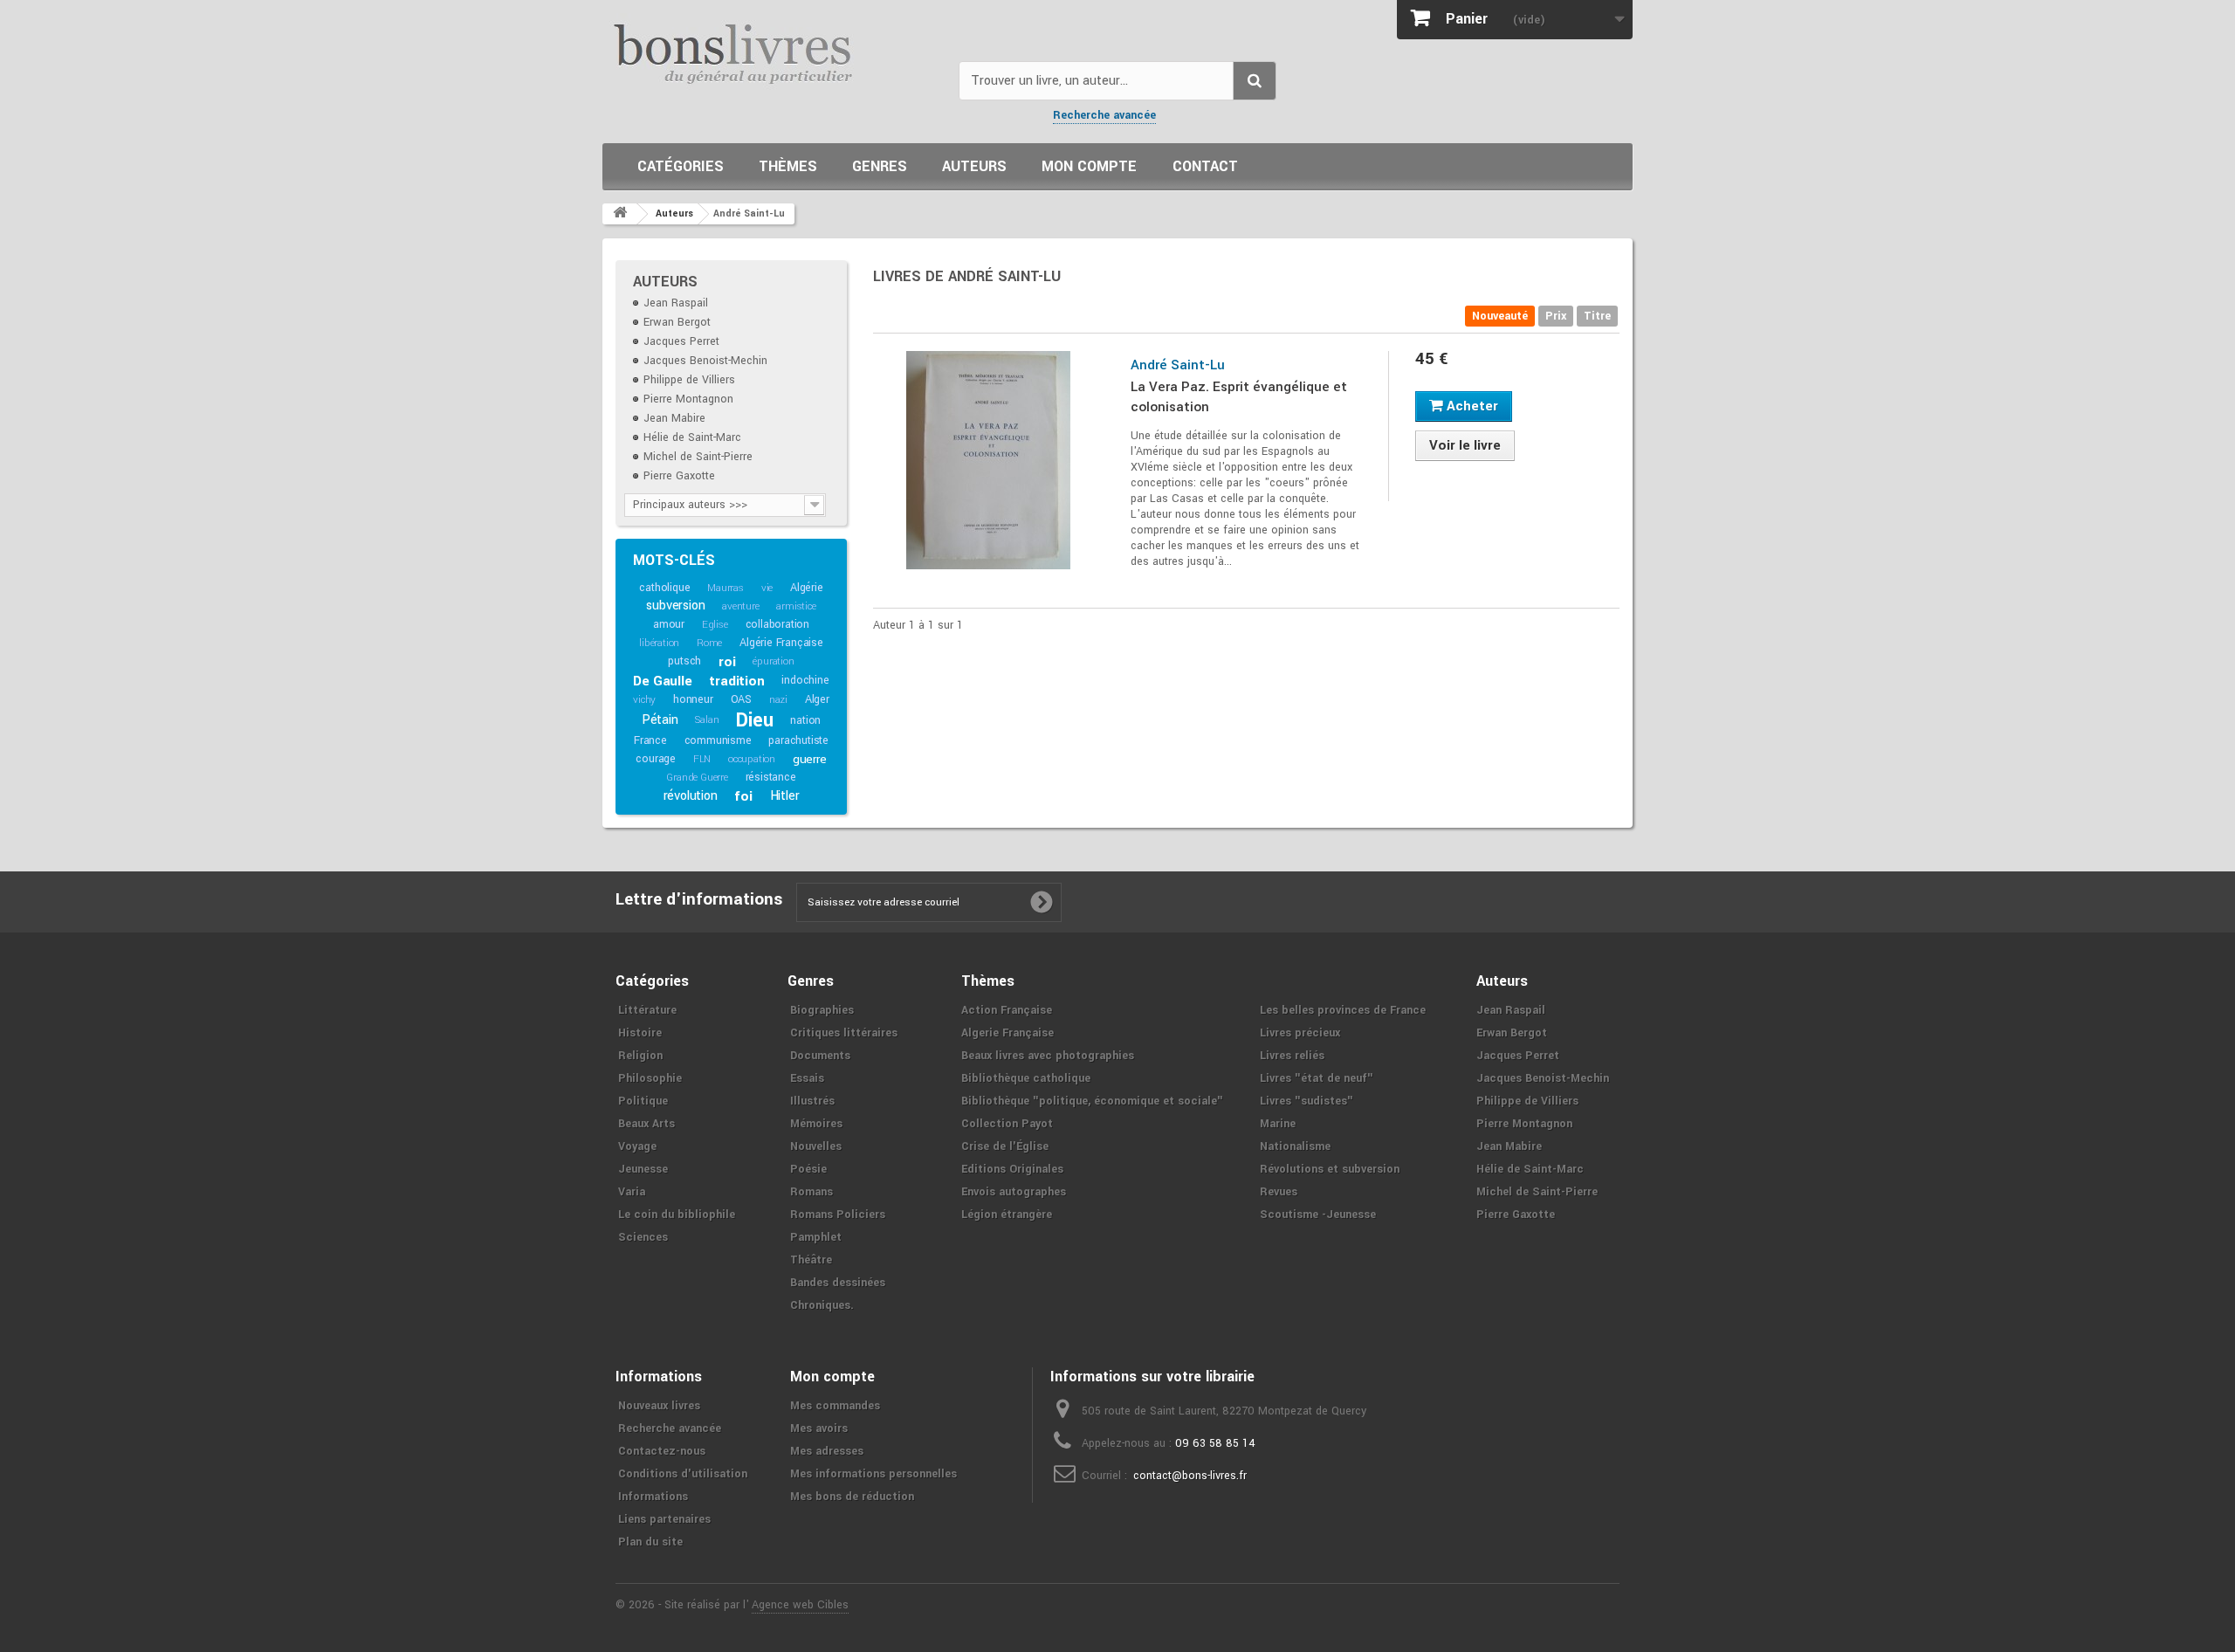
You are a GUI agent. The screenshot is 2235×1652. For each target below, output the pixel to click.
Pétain (660, 720)
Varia (632, 1192)
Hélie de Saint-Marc (692, 437)
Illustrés (812, 1101)
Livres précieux (1300, 1033)
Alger (817, 699)
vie (767, 588)
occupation (752, 759)
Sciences (643, 1237)
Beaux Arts (646, 1124)
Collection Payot (1007, 1124)
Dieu (754, 720)
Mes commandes (835, 1406)
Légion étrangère (1007, 1215)
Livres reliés (1292, 1056)
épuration (773, 661)
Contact (1205, 166)
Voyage (637, 1146)
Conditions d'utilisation (683, 1474)
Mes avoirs (819, 1428)
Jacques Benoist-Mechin (705, 361)
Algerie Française (1007, 1033)
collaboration (777, 624)
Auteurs (974, 166)
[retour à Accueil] (620, 214)
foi (743, 796)
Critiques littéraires (844, 1033)
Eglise (715, 625)
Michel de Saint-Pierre (698, 457)
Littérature (647, 1010)
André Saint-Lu (1178, 365)
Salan (707, 720)
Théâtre (811, 1260)
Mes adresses (827, 1451)
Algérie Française (781, 643)
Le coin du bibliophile (677, 1215)
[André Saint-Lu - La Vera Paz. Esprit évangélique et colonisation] (989, 460)
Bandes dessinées (838, 1283)
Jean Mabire (674, 418)
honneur (693, 699)
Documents (820, 1056)
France (650, 740)
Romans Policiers (838, 1215)
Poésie (808, 1169)
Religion (640, 1056)
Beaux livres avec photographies (1048, 1056)
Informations (653, 1497)
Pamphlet (816, 1237)
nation (805, 720)
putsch (684, 661)
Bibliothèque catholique (1026, 1078)
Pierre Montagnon (688, 399)
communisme (718, 740)
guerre (810, 759)
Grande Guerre (697, 778)
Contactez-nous (662, 1451)
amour (669, 624)
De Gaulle (662, 681)
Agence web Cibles (800, 1605)
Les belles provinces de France (1343, 1010)
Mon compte (1089, 166)
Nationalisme (1295, 1146)
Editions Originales (1012, 1169)
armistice (796, 606)
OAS (741, 699)
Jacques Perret (681, 341)
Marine (1278, 1124)
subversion (675, 606)
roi (727, 662)
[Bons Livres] (774, 52)
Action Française (1007, 1010)
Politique (643, 1101)
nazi (778, 700)
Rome (709, 643)
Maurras (726, 588)
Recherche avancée (1104, 115)
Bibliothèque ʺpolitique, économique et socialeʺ (1092, 1101)
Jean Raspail (676, 303)
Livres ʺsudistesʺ (1307, 1101)
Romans (811, 1192)
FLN (702, 759)
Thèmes (788, 166)
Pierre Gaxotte (679, 476)
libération (659, 643)
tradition (736, 681)
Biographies (822, 1010)
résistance (771, 777)
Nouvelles (816, 1146)
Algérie (807, 588)
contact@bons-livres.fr (1190, 1476)
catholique (664, 588)
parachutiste (798, 740)
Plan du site (650, 1542)
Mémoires (816, 1124)
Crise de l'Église (1005, 1146)
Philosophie (650, 1078)
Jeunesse (643, 1169)
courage (656, 759)
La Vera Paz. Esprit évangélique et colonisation (1239, 397)
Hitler (785, 796)
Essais (807, 1078)
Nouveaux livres (659, 1406)
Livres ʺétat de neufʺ (1317, 1078)
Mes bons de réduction (852, 1497)
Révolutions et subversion (1330, 1169)
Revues (1279, 1192)
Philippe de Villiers (689, 380)
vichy (644, 700)
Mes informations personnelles (873, 1474)
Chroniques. (822, 1305)
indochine (805, 680)
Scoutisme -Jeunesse (1318, 1215)
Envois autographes (1014, 1192)
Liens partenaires (664, 1519)
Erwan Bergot (677, 322)
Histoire (640, 1033)
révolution (691, 796)
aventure (740, 606)
